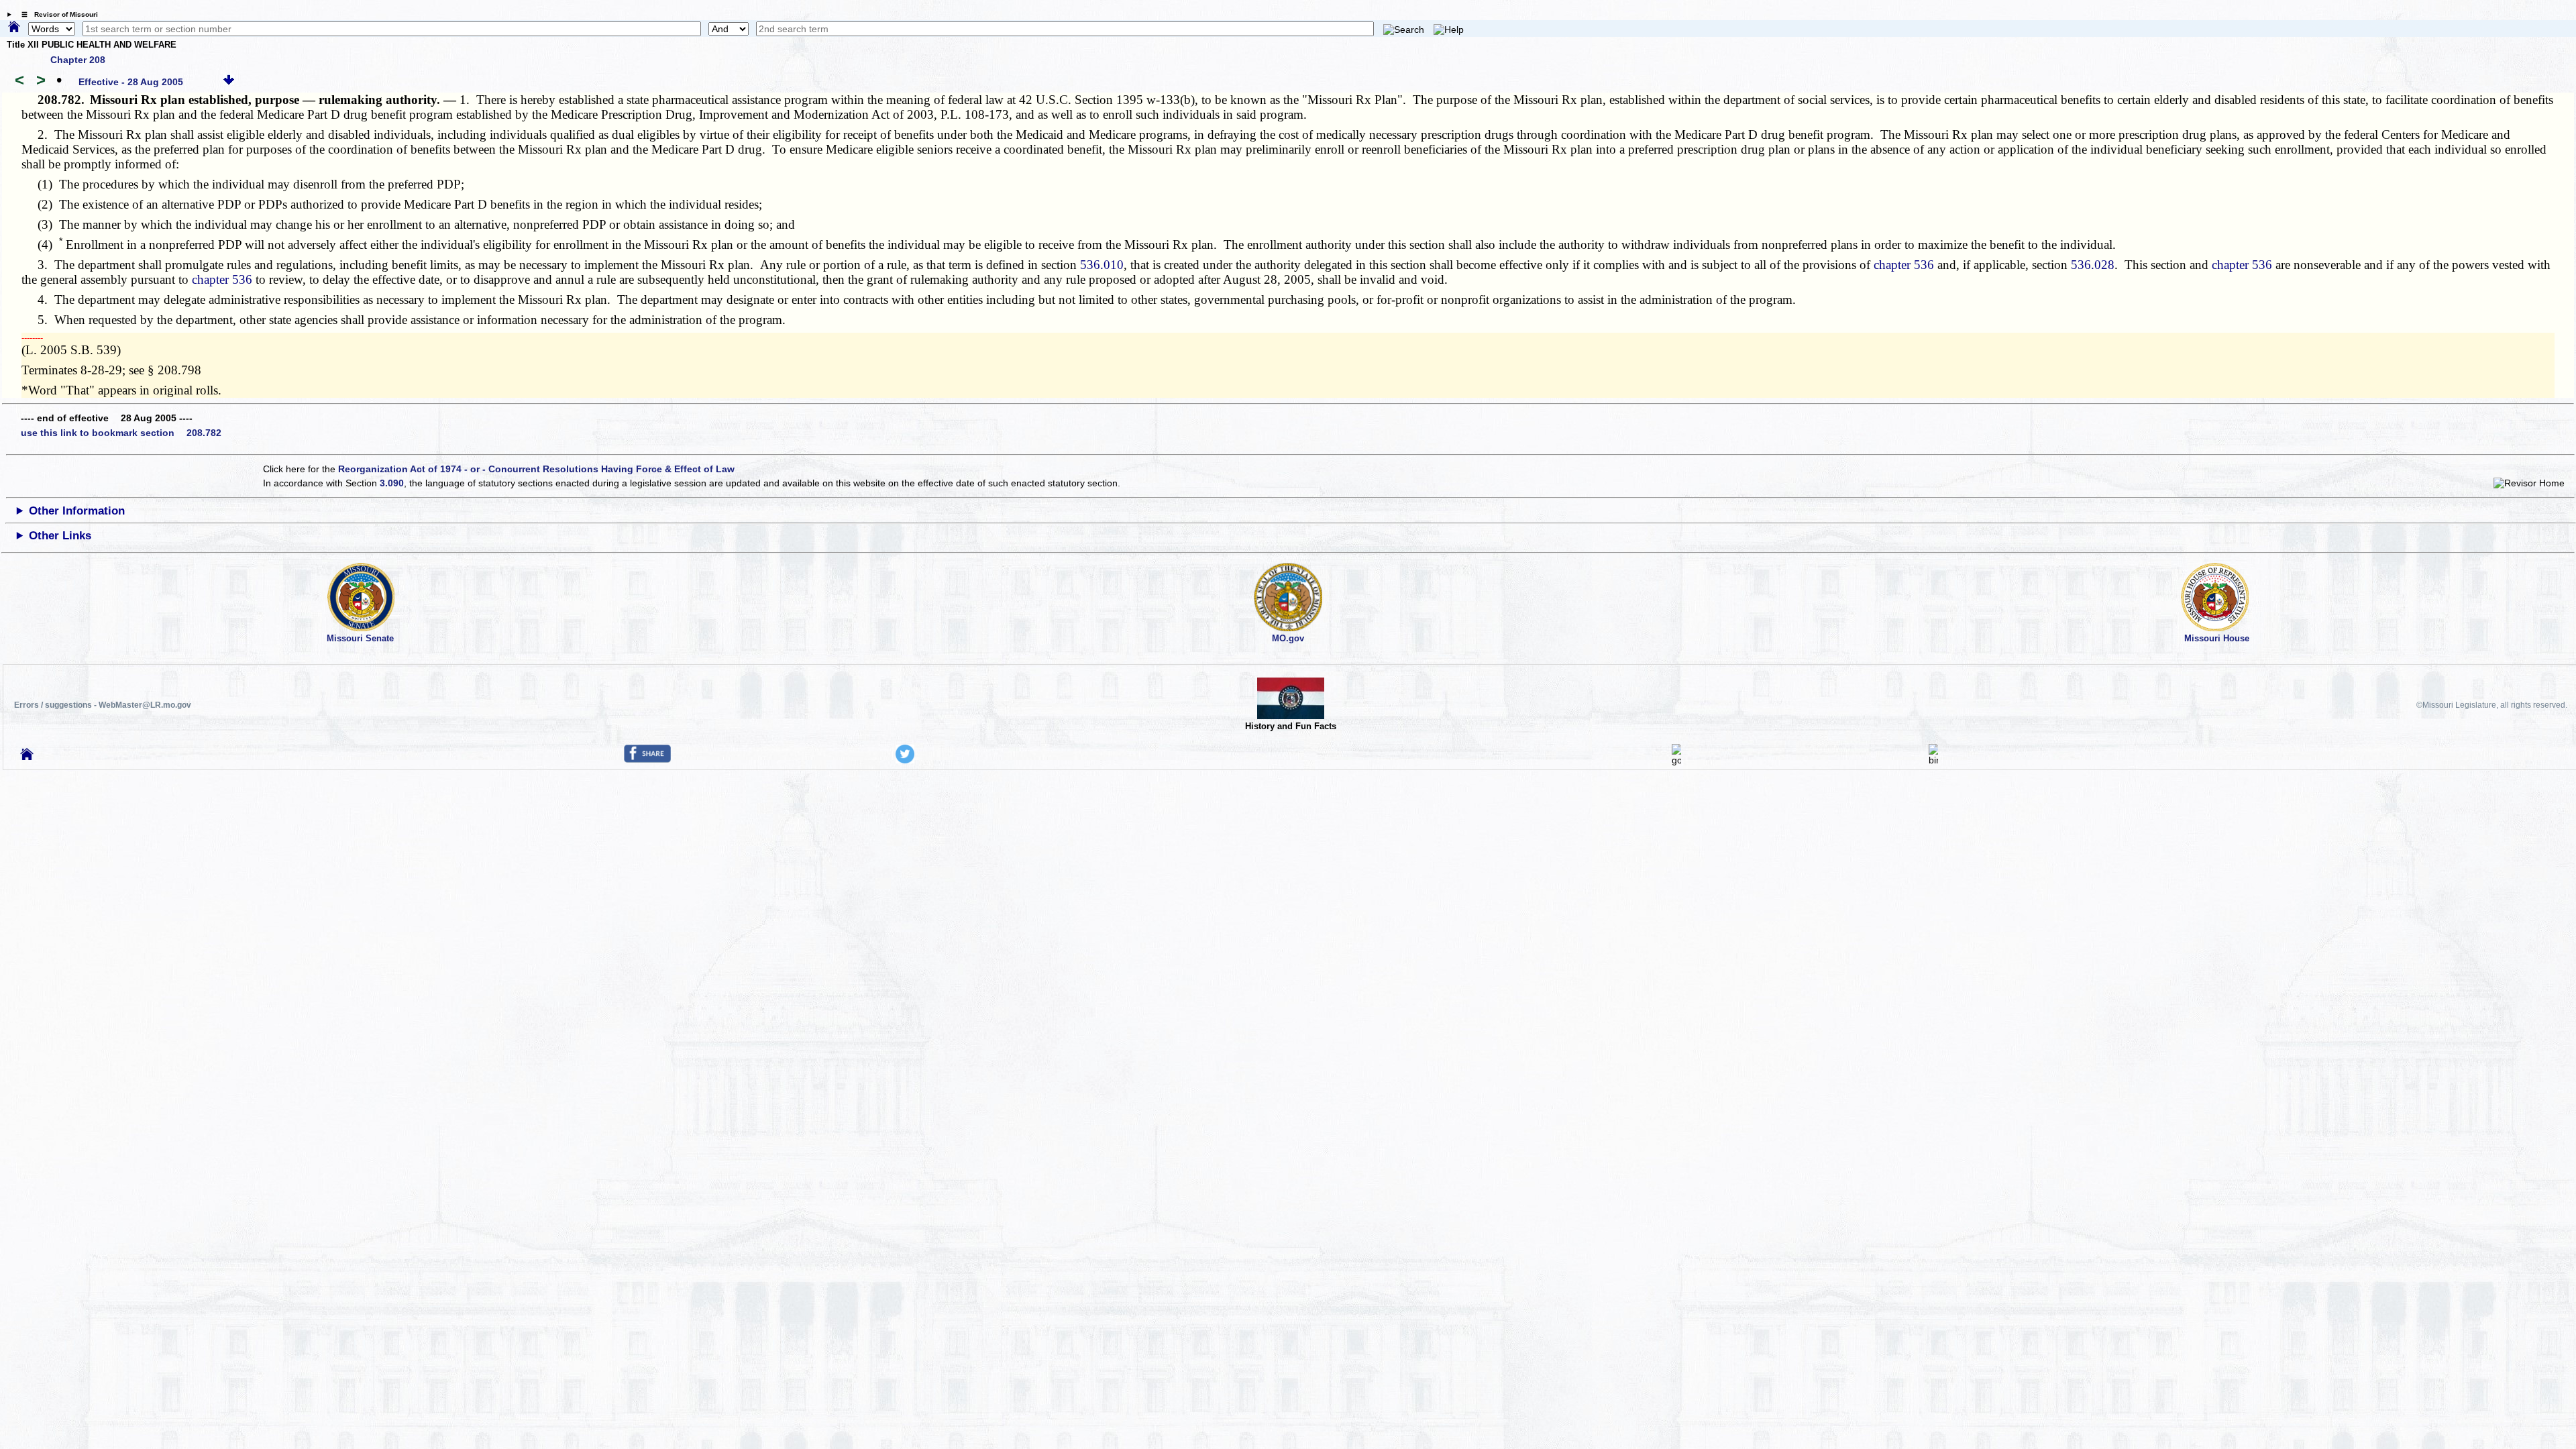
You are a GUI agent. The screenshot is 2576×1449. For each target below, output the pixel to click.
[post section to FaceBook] (647, 759)
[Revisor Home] (27, 757)
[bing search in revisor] (1933, 760)
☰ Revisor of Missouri (56, 14)
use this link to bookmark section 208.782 (121, 433)
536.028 (2093, 265)
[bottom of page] (229, 82)
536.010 (1102, 265)
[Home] (14, 28)
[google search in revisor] (1676, 760)
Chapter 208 (78, 60)
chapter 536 (1904, 265)
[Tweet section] (905, 760)
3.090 (392, 483)
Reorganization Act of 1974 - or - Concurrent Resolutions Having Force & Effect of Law (536, 469)
